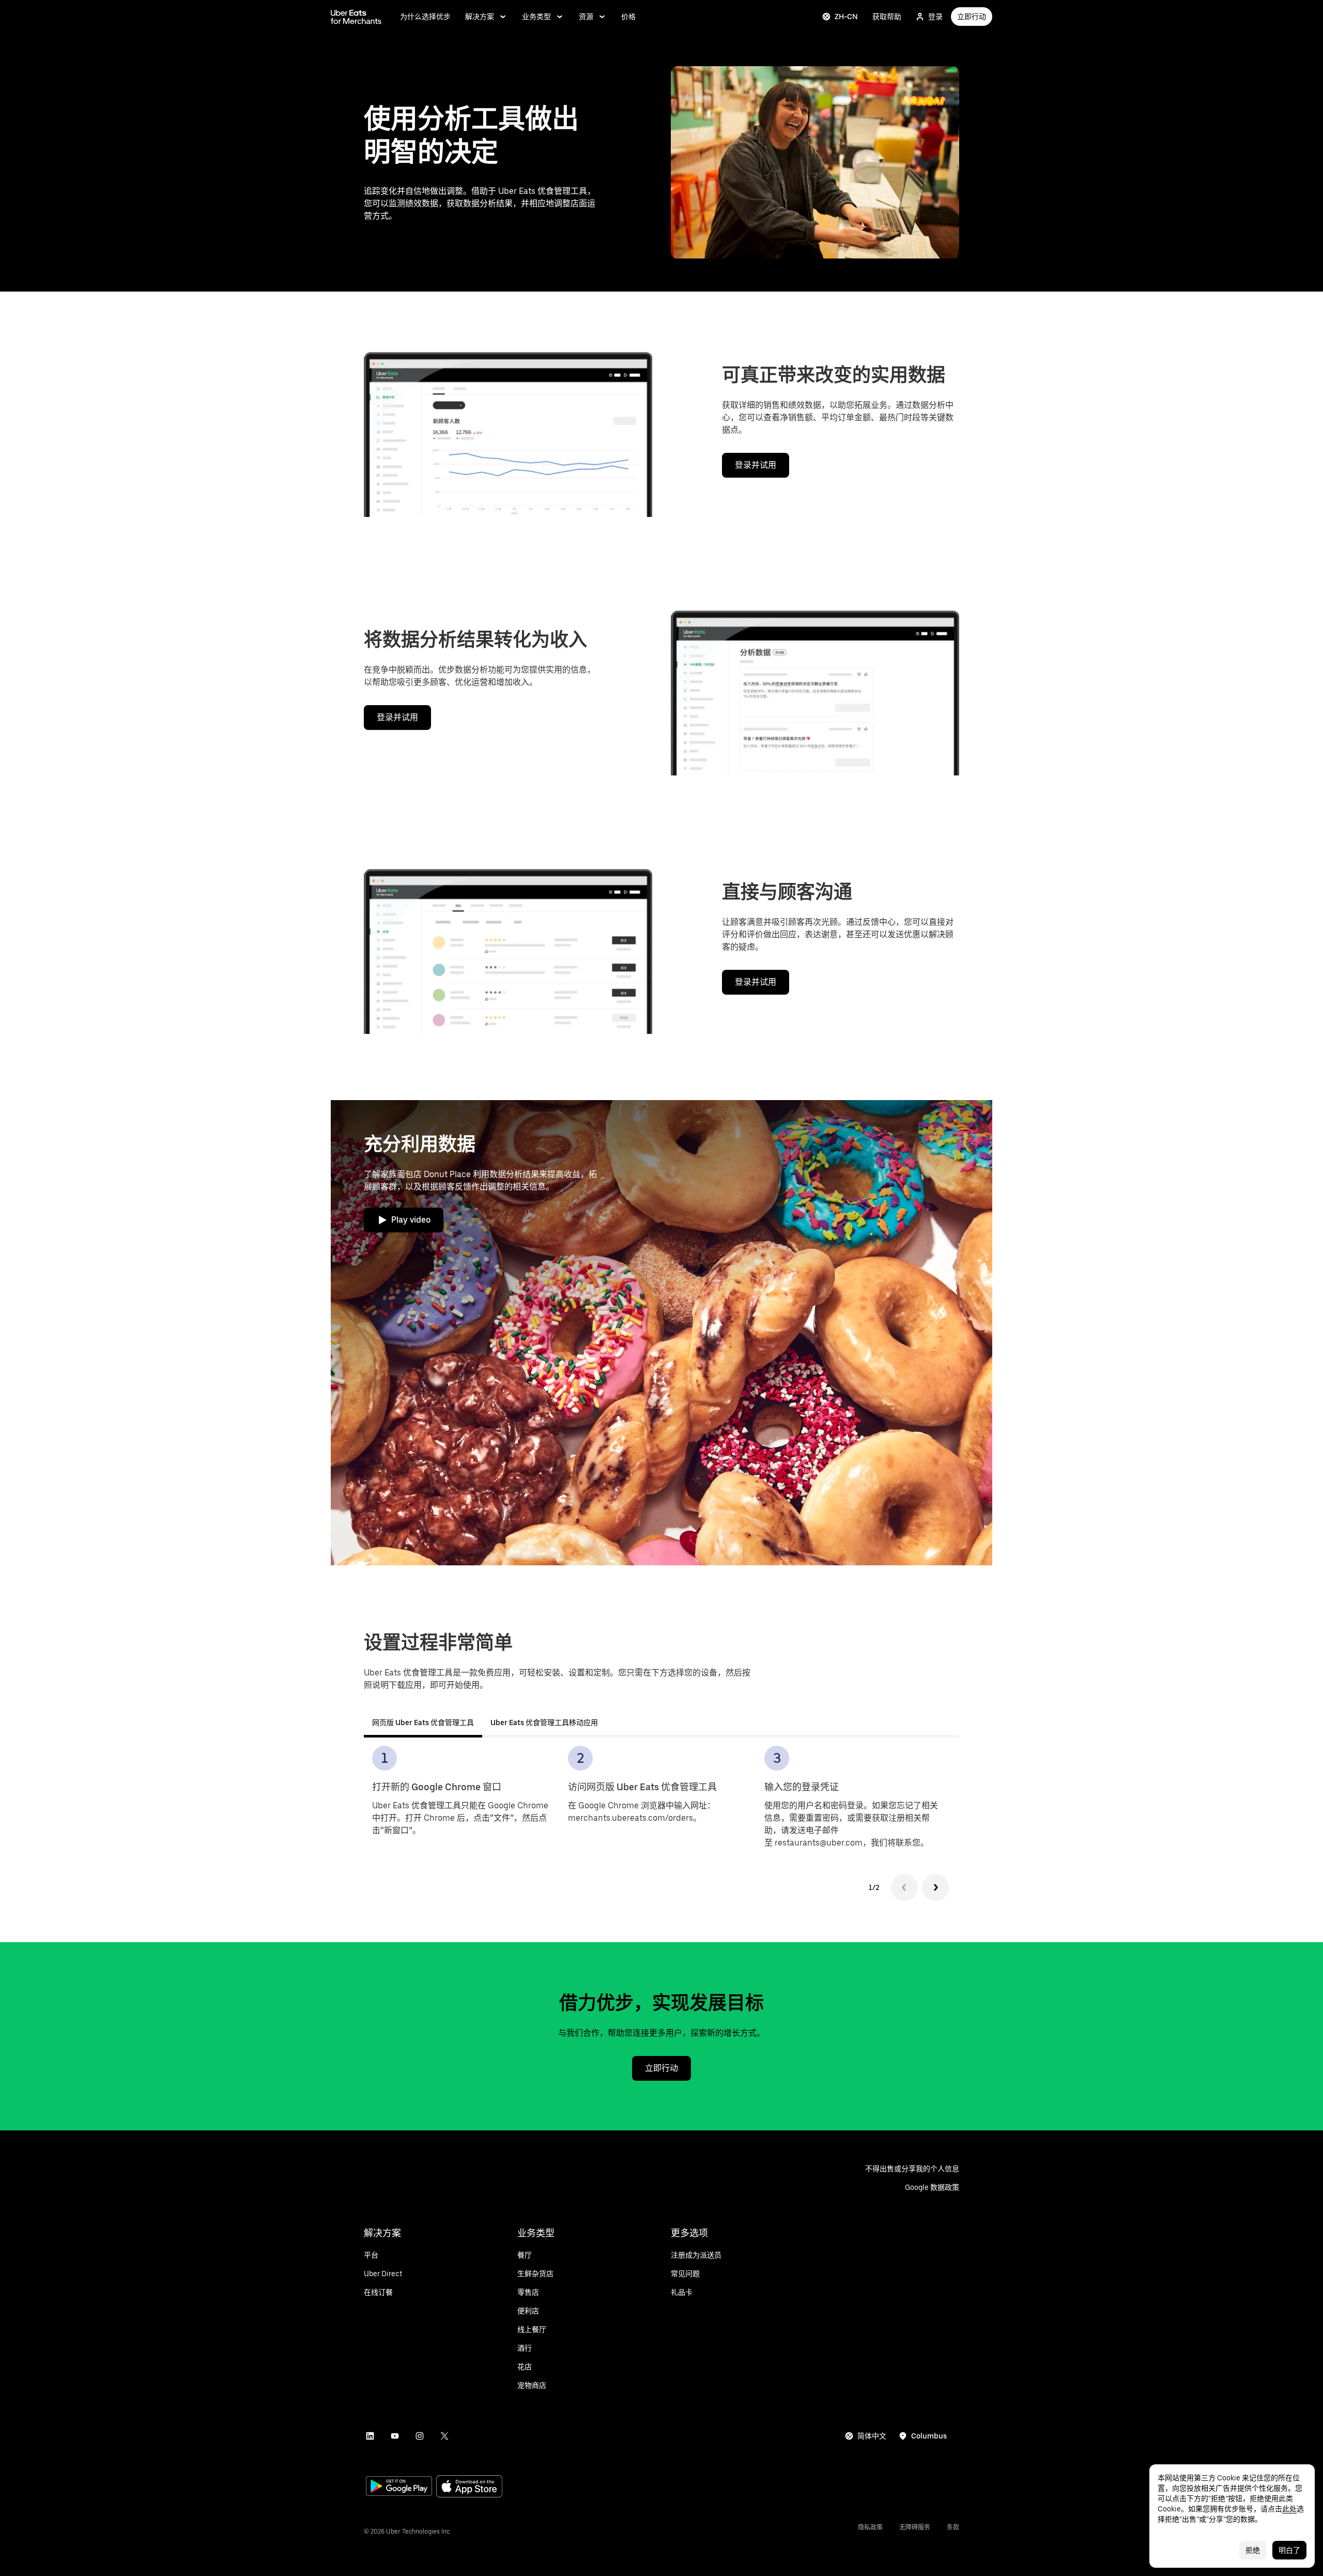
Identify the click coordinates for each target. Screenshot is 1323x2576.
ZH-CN (846, 17)
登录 (935, 17)
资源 (586, 17)
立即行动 (972, 17)
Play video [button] (411, 1220)
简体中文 (872, 2436)
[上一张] (904, 1887)
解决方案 (480, 17)
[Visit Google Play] (399, 2487)
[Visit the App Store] (469, 2487)
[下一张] (935, 1887)
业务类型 (536, 17)
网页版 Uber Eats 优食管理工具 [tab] (423, 1723)
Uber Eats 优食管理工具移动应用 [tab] (544, 1723)
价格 (628, 17)
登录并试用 (756, 465)
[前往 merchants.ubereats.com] (356, 17)
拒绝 (1253, 2550)
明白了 (1289, 2550)
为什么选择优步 (425, 17)
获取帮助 (887, 17)
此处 (1289, 2509)
